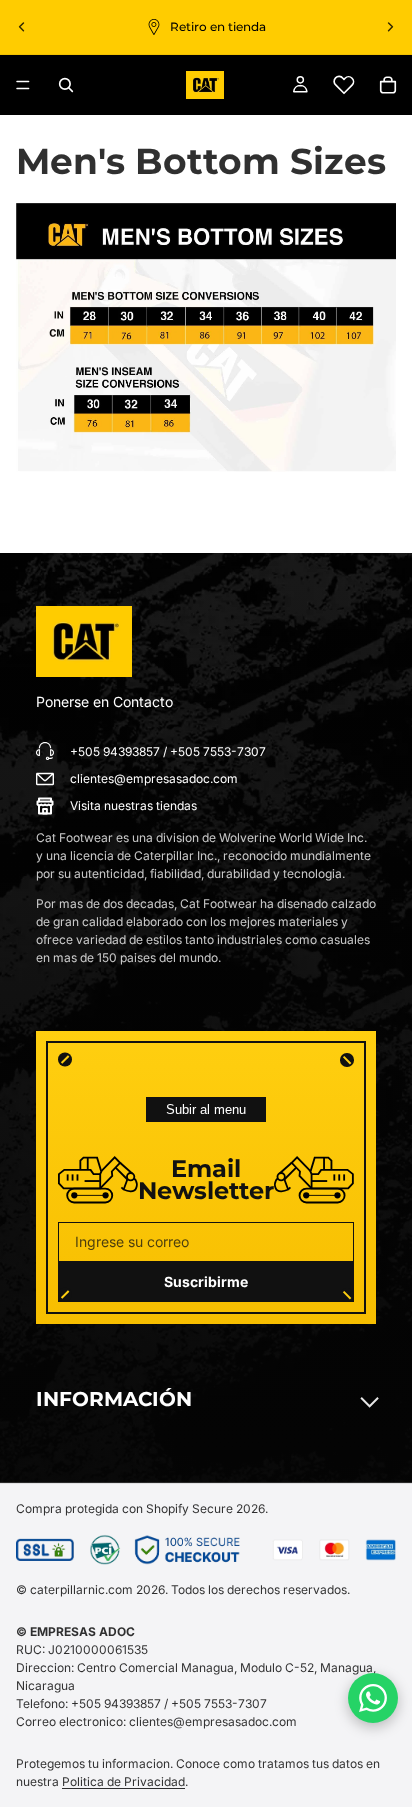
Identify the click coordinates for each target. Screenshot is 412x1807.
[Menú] (23, 85)
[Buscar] (66, 85)
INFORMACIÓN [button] (114, 1399)
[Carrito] (388, 85)
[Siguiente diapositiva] (390, 27)
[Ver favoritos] (344, 85)
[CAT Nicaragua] (84, 642)
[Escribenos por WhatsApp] (373, 1698)
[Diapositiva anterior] (22, 27)
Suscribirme (206, 1281)
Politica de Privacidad (123, 1781)
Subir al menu (206, 1109)
